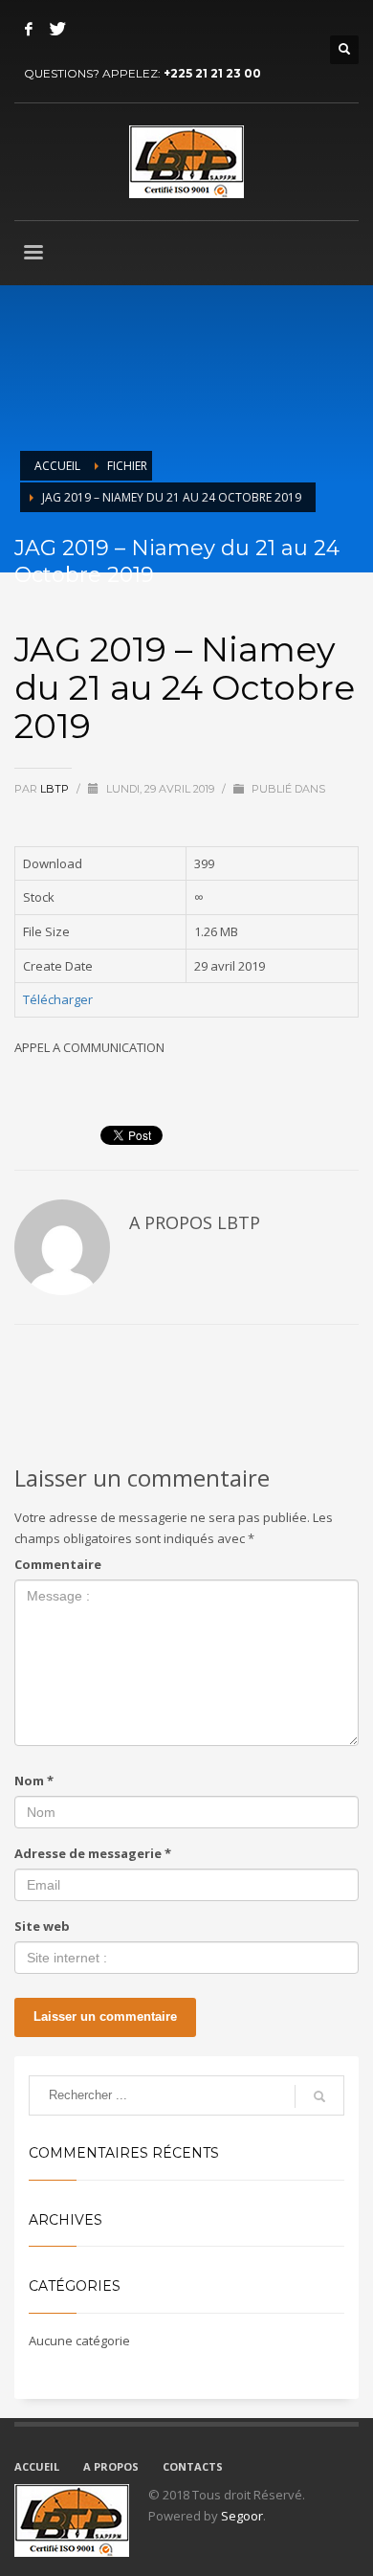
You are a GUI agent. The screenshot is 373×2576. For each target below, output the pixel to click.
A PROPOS (111, 2466)
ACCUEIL (37, 2466)
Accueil (57, 466)
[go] (319, 2096)
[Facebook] (29, 29)
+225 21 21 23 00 (212, 73)
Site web (42, 1926)
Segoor (242, 2516)
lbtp (56, 789)
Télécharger (58, 999)
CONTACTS (193, 2466)
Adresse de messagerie (93, 1853)
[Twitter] (57, 29)
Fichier (127, 466)
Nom (34, 1781)
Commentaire (58, 1564)
